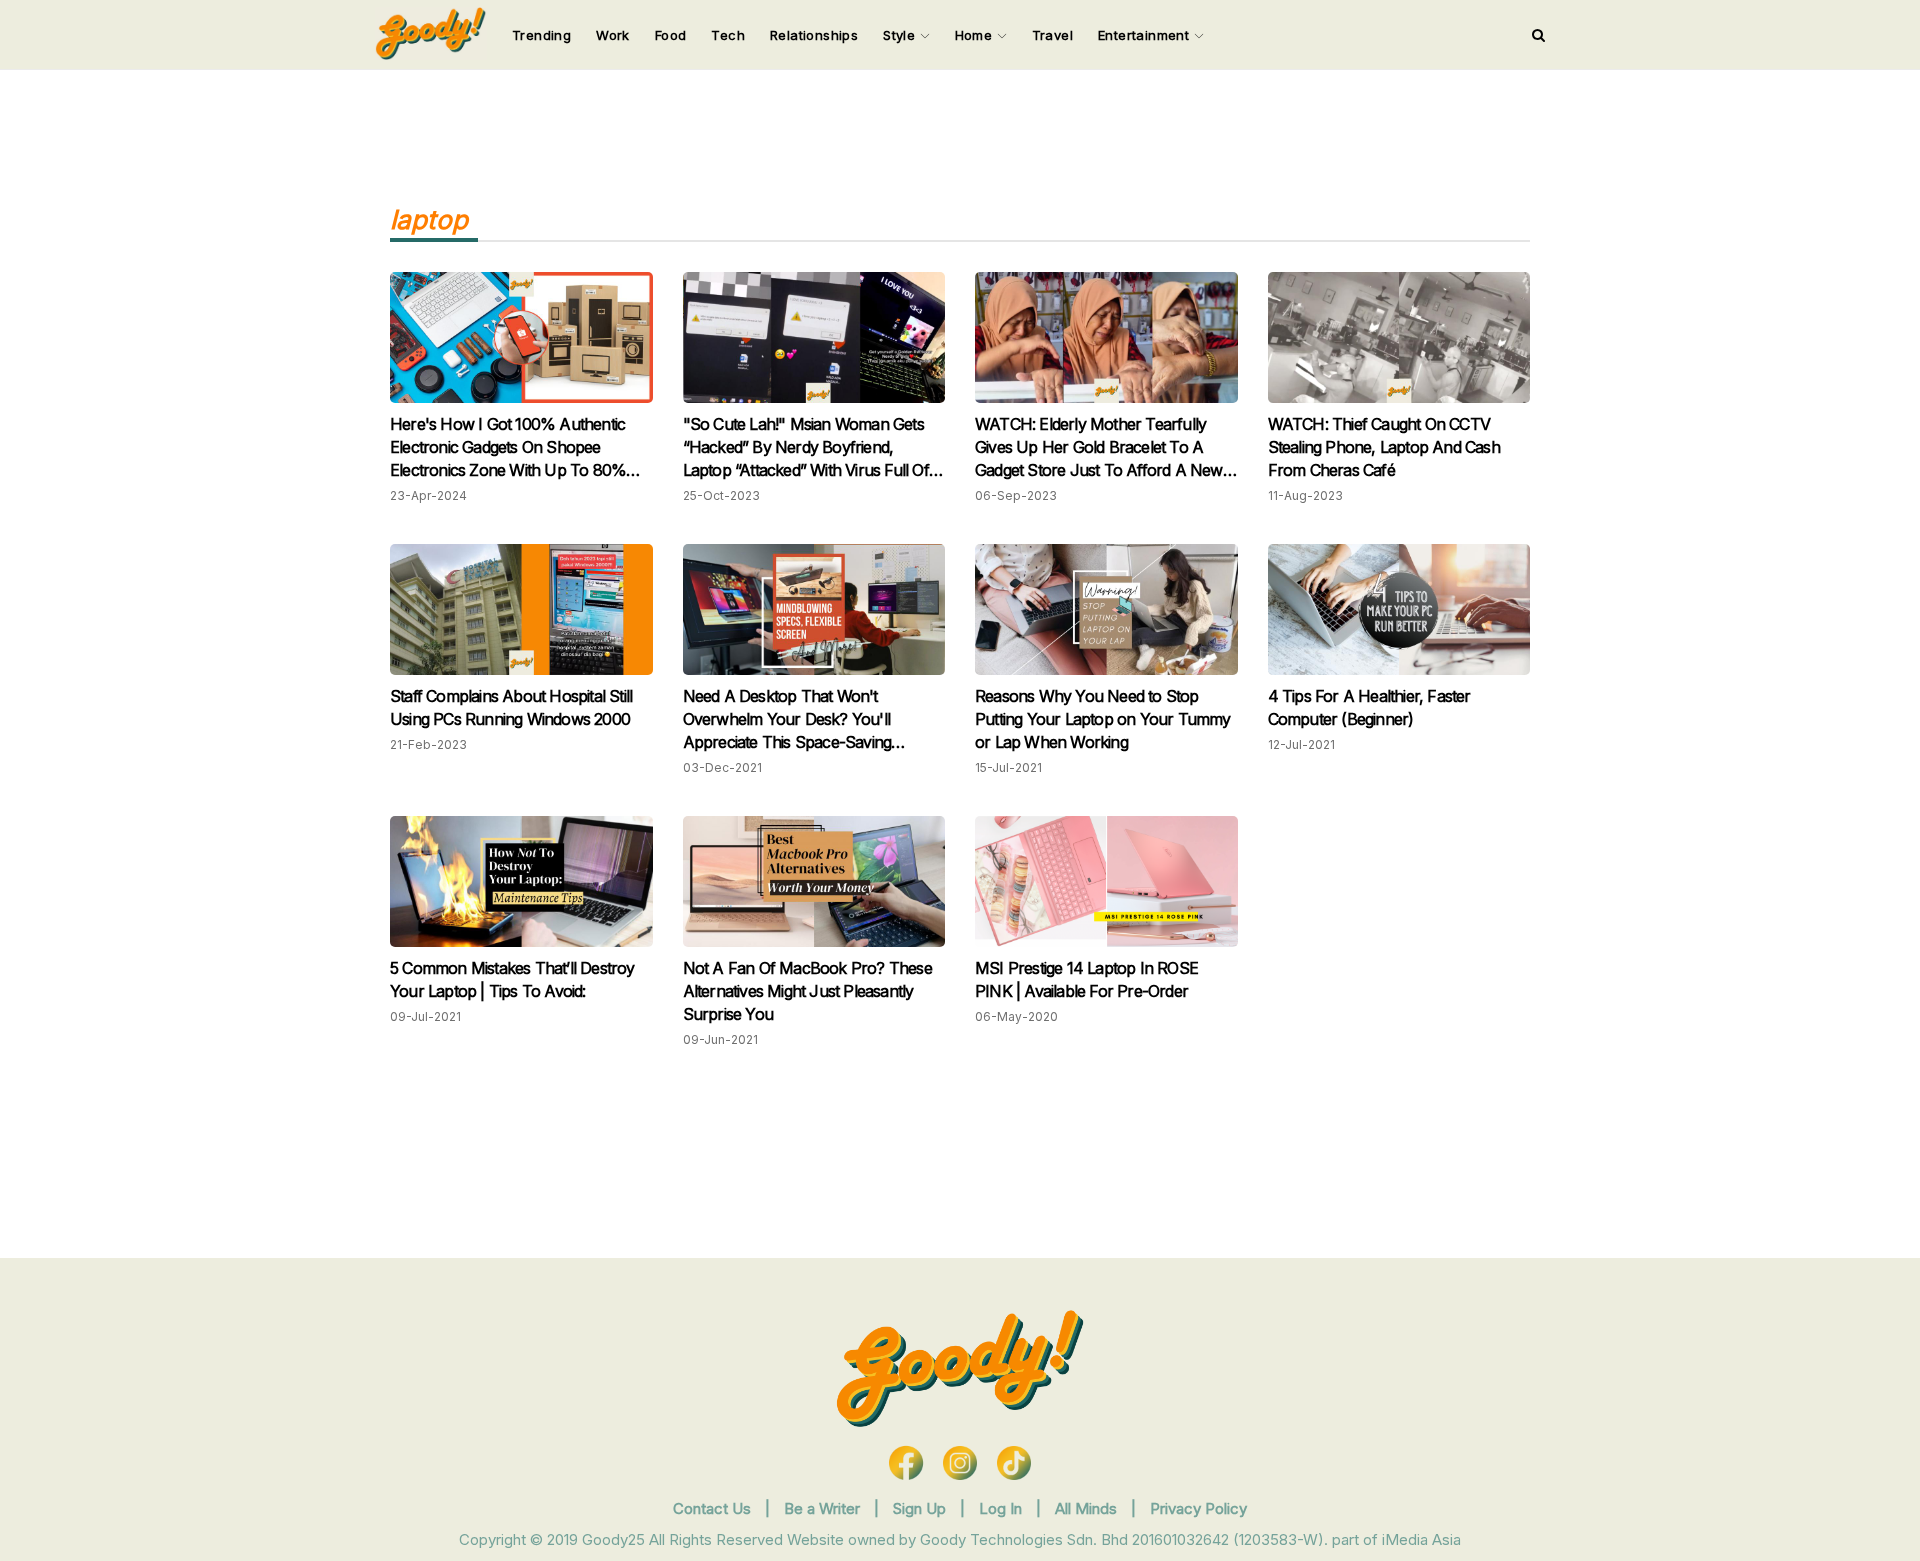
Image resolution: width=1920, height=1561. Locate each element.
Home (976, 35)
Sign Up (921, 1508)
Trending (541, 35)
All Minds (1088, 1508)
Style (901, 35)
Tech (728, 35)
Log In (1002, 1508)
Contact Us (712, 1508)
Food (671, 35)
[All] (1538, 35)
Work (613, 35)
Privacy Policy (1198, 1508)
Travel (1052, 35)
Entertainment (1146, 35)
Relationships (814, 35)
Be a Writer (822, 1508)
